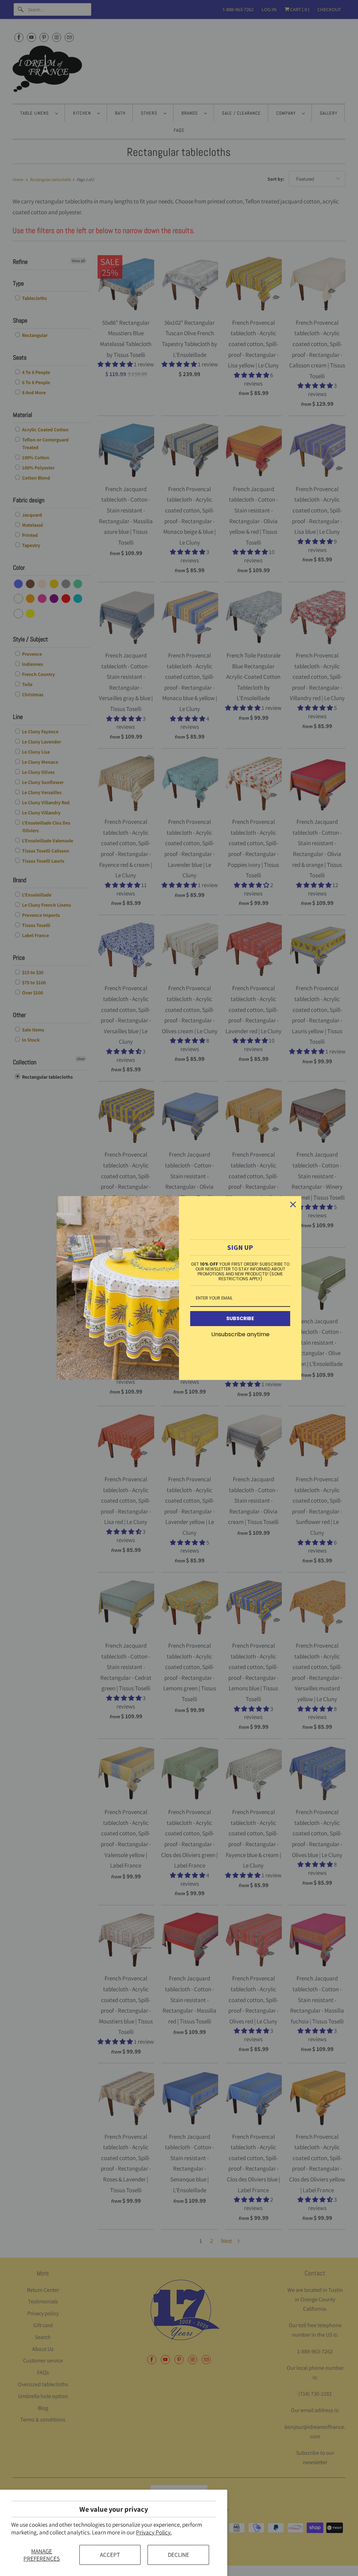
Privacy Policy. (154, 2532)
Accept (110, 2555)
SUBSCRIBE (240, 1318)
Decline (178, 2555)
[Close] (293, 1204)
